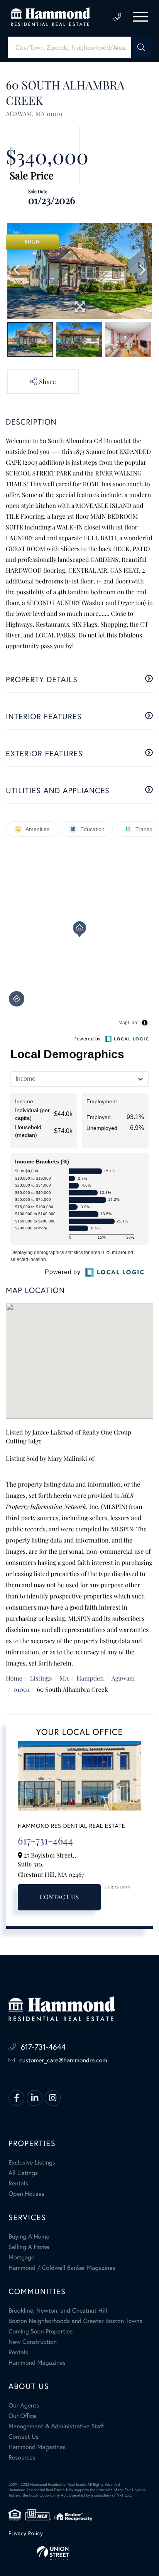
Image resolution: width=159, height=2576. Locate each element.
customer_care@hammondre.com (63, 2060)
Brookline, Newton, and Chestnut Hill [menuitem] (58, 2311)
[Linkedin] (35, 2098)
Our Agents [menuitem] (24, 2406)
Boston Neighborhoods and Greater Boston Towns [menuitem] (75, 2321)
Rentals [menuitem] (18, 2183)
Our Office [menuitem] (22, 2416)
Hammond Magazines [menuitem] (37, 2363)
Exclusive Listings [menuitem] (32, 2163)
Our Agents (117, 1887)
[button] (141, 47)
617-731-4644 (117, 17)
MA (64, 1678)
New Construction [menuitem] (33, 2342)
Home (14, 1678)
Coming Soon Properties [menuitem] (41, 2332)
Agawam (123, 1678)
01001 (21, 1690)
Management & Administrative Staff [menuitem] (56, 2426)
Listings (41, 1678)
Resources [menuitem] (22, 2458)
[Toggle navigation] (140, 17)
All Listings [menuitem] (23, 2173)
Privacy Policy (26, 2533)
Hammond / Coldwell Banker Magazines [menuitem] (62, 2268)
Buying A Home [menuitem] (29, 2237)
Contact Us (59, 1897)
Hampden (90, 1678)
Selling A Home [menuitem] (29, 2247)
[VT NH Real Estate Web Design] (79, 2553)
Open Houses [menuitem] (26, 2194)
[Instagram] (53, 2098)
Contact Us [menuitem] (24, 2437)
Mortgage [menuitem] (21, 2257)
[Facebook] (16, 2098)
